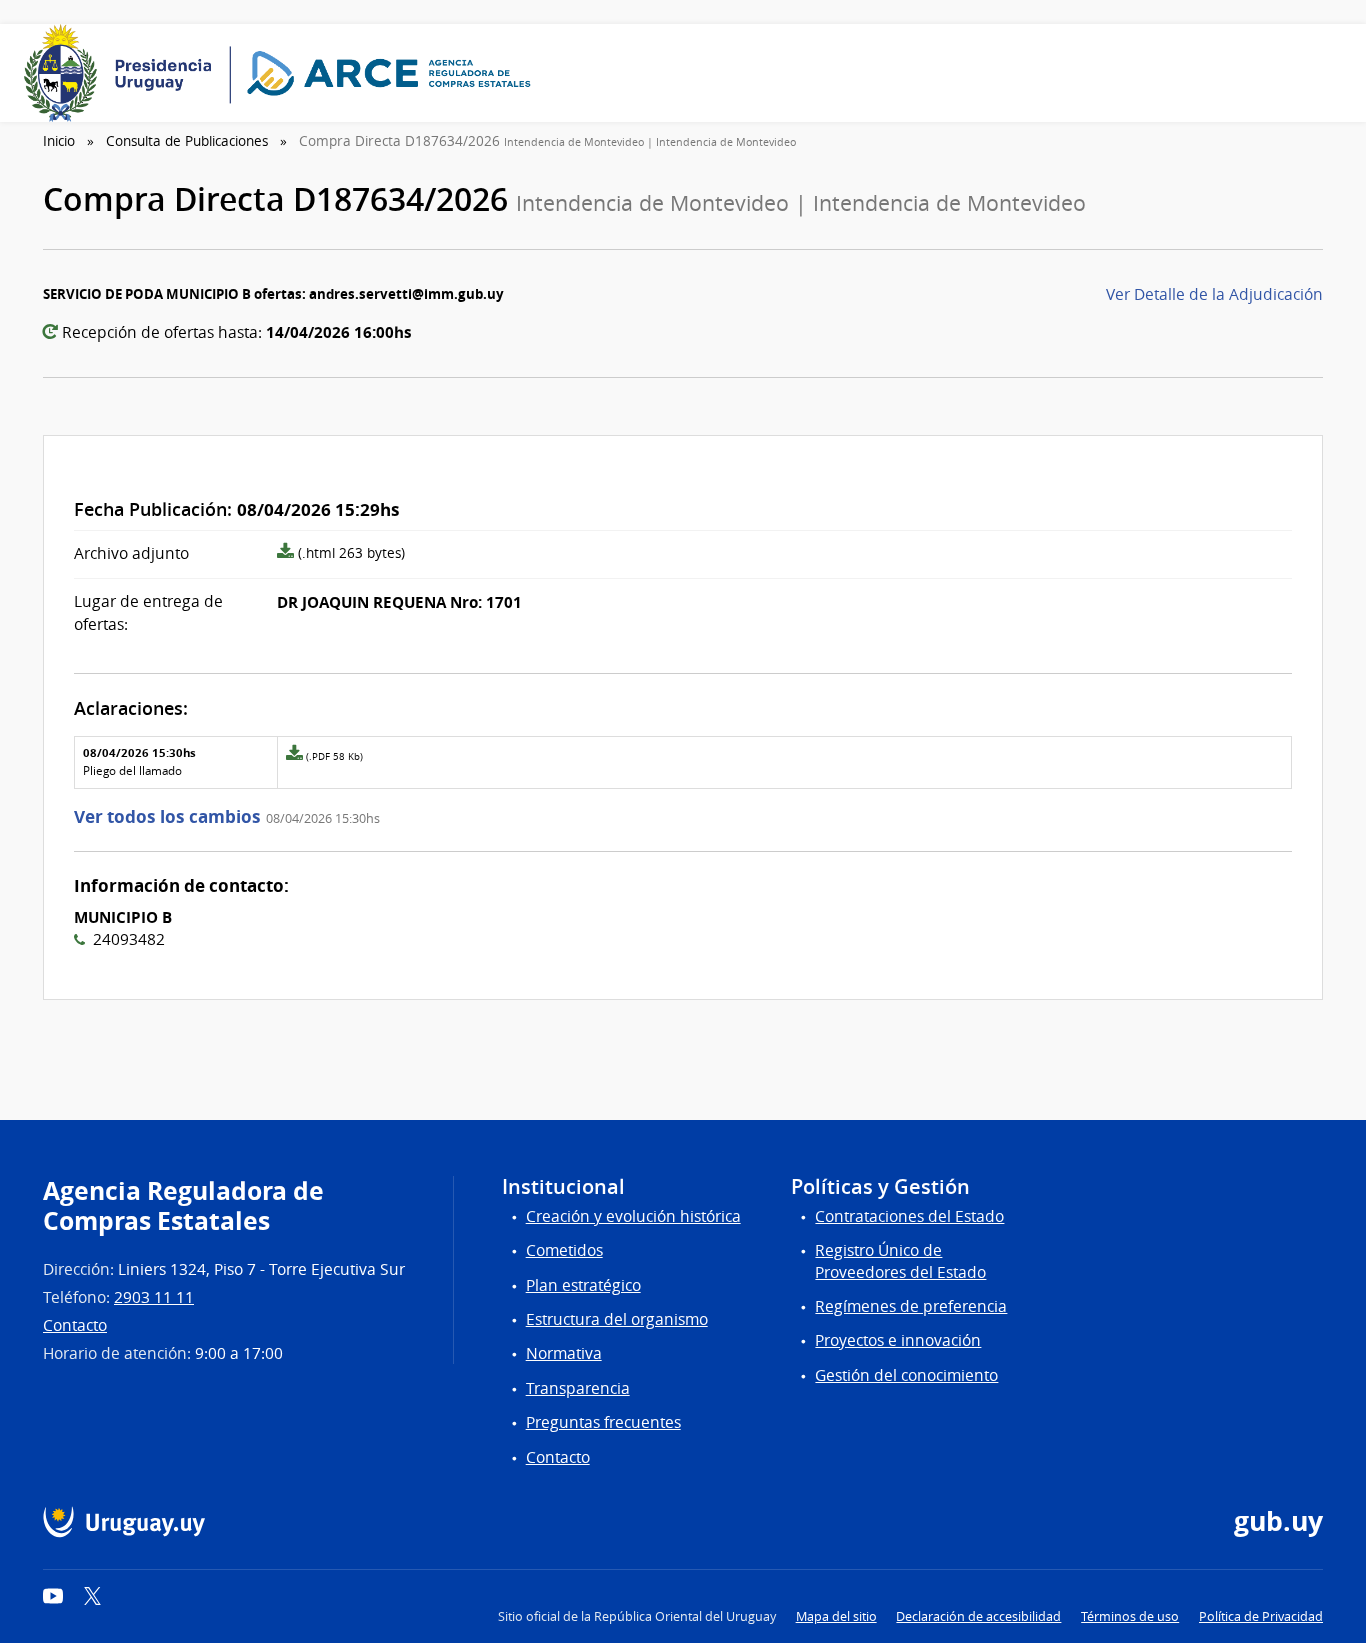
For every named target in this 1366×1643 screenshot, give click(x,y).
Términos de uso (1130, 1616)
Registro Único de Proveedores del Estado (900, 1261)
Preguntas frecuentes (603, 1422)
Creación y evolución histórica (633, 1216)
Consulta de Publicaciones (187, 141)
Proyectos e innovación (898, 1340)
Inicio (59, 141)
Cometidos (564, 1250)
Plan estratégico (583, 1285)
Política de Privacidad (1261, 1616)
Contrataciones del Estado (909, 1216)
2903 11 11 (154, 1297)
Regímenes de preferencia (911, 1306)
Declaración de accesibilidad (978, 1616)
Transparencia (578, 1388)
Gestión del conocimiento (906, 1375)
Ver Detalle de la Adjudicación (1214, 294)
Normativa (564, 1353)
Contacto (75, 1325)
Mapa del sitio (836, 1616)
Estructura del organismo (617, 1319)
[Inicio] (284, 73)
